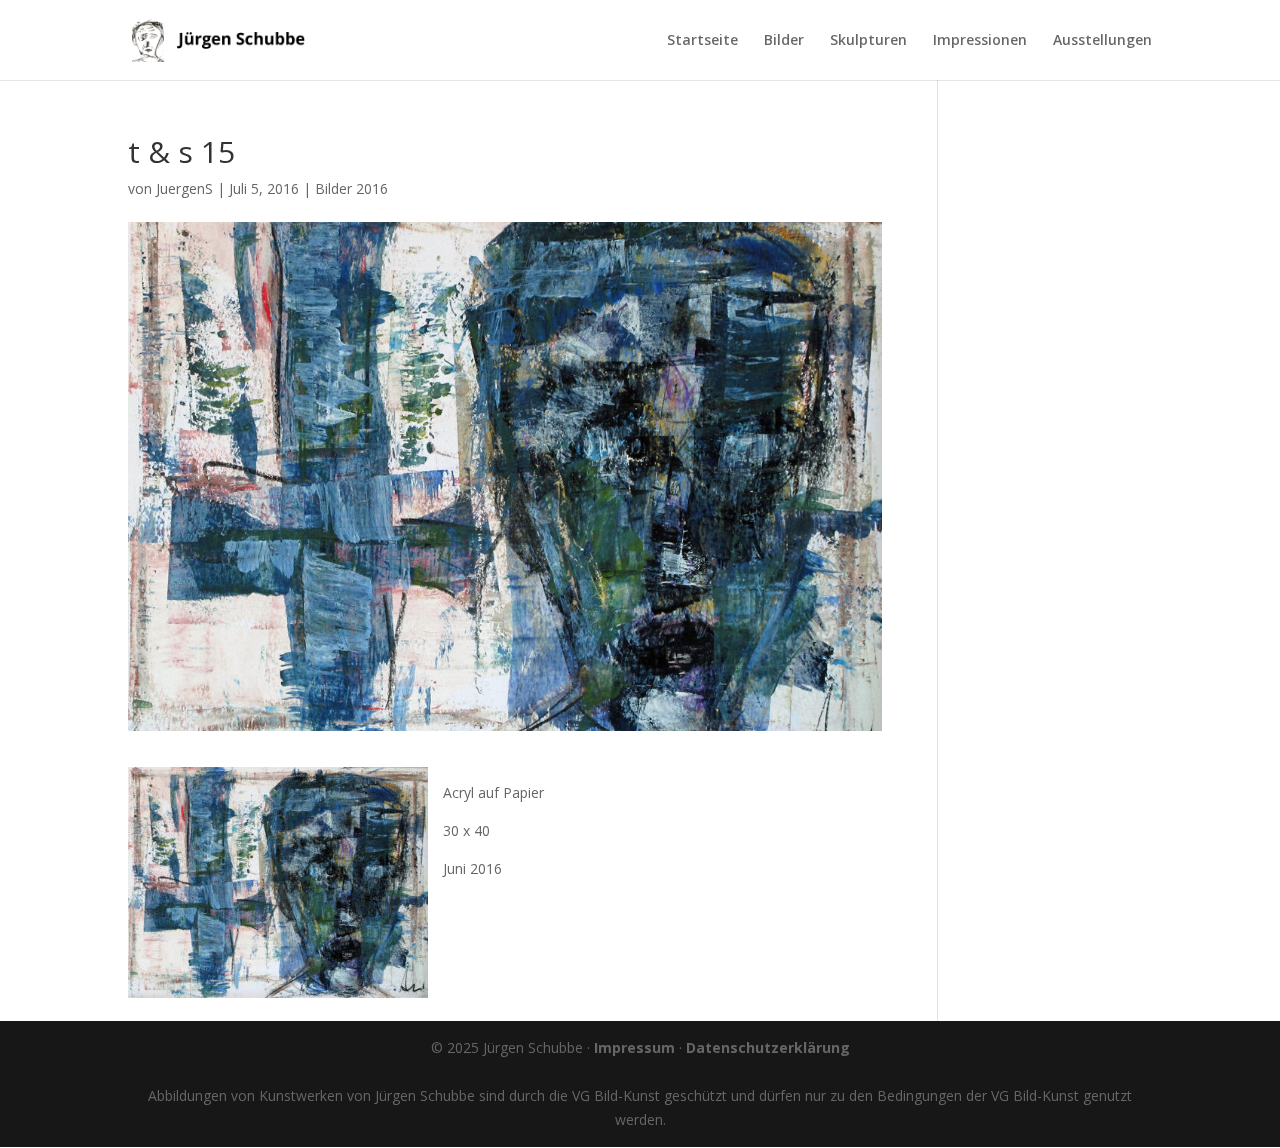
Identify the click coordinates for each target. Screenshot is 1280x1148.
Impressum (634, 1047)
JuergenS (184, 188)
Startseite (702, 41)
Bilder (784, 41)
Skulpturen (868, 41)
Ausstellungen (1102, 41)
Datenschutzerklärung (768, 1047)
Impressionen (980, 41)
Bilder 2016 (351, 188)
